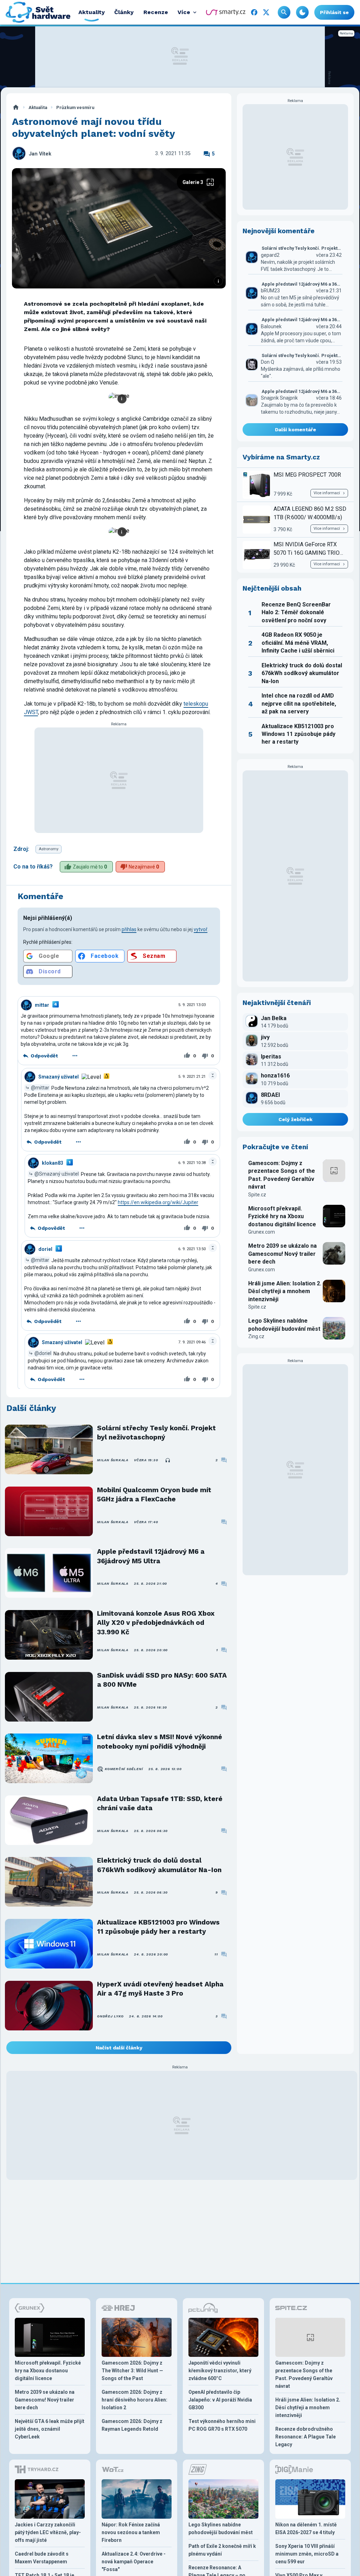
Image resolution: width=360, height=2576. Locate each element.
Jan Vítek (40, 154)
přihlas (129, 929)
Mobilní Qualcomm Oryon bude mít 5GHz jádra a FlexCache (154, 1494)
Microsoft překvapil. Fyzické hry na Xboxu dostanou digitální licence (282, 1216)
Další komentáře (295, 430)
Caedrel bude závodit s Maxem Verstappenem (42, 2558)
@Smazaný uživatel (57, 1174)
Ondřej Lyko (110, 2016)
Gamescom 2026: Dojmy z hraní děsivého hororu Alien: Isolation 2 (134, 2400)
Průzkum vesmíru (75, 107)
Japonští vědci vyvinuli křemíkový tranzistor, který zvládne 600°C (220, 2371)
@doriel (43, 1353)
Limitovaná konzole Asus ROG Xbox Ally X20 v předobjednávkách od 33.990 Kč (156, 1623)
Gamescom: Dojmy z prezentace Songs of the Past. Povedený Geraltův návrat (282, 1175)
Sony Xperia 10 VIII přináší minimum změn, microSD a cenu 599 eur (307, 2554)
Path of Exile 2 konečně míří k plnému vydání (222, 2550)
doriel (45, 1249)
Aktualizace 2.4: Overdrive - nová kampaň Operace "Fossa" (134, 2562)
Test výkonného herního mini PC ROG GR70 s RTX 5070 (222, 2425)
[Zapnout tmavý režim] (302, 12)
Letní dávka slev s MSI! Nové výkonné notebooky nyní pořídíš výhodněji (160, 1741)
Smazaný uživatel (59, 1077)
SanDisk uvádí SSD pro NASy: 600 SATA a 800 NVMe (162, 1680)
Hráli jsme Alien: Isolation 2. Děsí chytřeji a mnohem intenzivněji (285, 1291)
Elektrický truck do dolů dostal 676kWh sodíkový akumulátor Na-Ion (159, 1865)
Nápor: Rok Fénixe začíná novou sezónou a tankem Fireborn (131, 2532)
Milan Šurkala (113, 1460)
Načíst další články (119, 2048)
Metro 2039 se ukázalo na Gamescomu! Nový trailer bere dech (282, 1254)
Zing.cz (256, 1336)
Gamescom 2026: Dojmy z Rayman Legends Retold (132, 2425)
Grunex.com (262, 1232)
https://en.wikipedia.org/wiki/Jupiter (158, 1202)
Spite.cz (257, 1195)
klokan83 (53, 1163)
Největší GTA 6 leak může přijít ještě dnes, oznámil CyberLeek (50, 2429)
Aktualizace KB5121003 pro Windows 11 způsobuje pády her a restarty (158, 1927)
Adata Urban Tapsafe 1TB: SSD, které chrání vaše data (160, 1803)
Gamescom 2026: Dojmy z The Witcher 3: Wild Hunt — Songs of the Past (132, 2371)
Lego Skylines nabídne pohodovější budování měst (284, 1325)
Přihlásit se (334, 12)
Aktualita (38, 107)
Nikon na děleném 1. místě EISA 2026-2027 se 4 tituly (306, 2529)
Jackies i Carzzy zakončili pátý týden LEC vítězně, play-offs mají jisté (48, 2532)
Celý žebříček (295, 1119)
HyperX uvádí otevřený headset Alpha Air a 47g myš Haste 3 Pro (160, 1989)
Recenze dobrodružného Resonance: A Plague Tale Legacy (306, 2437)
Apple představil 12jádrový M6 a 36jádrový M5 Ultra (151, 1556)
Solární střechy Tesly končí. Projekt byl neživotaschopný (156, 1433)
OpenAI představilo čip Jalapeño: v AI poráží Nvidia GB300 (220, 2400)
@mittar (40, 1088)
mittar (42, 1005)
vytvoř (201, 929)
